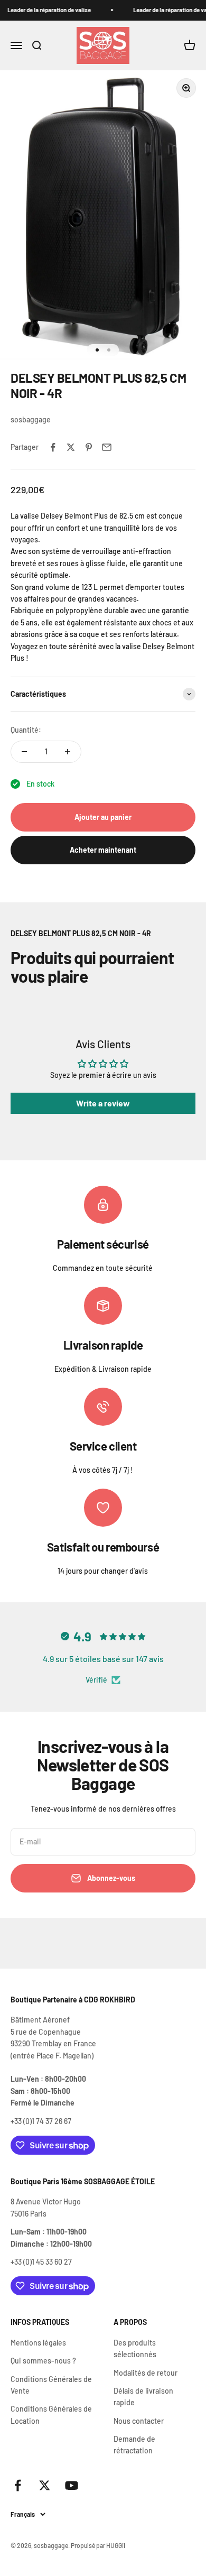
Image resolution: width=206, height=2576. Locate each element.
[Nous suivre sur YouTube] (72, 2485)
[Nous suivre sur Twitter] (45, 2485)
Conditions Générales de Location (51, 2415)
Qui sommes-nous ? (43, 2361)
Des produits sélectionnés (135, 2348)
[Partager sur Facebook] (53, 447)
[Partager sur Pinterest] (89, 447)
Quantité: (26, 730)
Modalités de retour (146, 2373)
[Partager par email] (107, 447)
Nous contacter (139, 2421)
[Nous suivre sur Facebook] (18, 2485)
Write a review (103, 1103)
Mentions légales (38, 2343)
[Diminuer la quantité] (24, 752)
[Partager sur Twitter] (71, 447)
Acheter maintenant (103, 850)
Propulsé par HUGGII (98, 2545)
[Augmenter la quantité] (68, 752)
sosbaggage (31, 419)
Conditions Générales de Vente (51, 2385)
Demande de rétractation (134, 2445)
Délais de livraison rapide (143, 2397)
